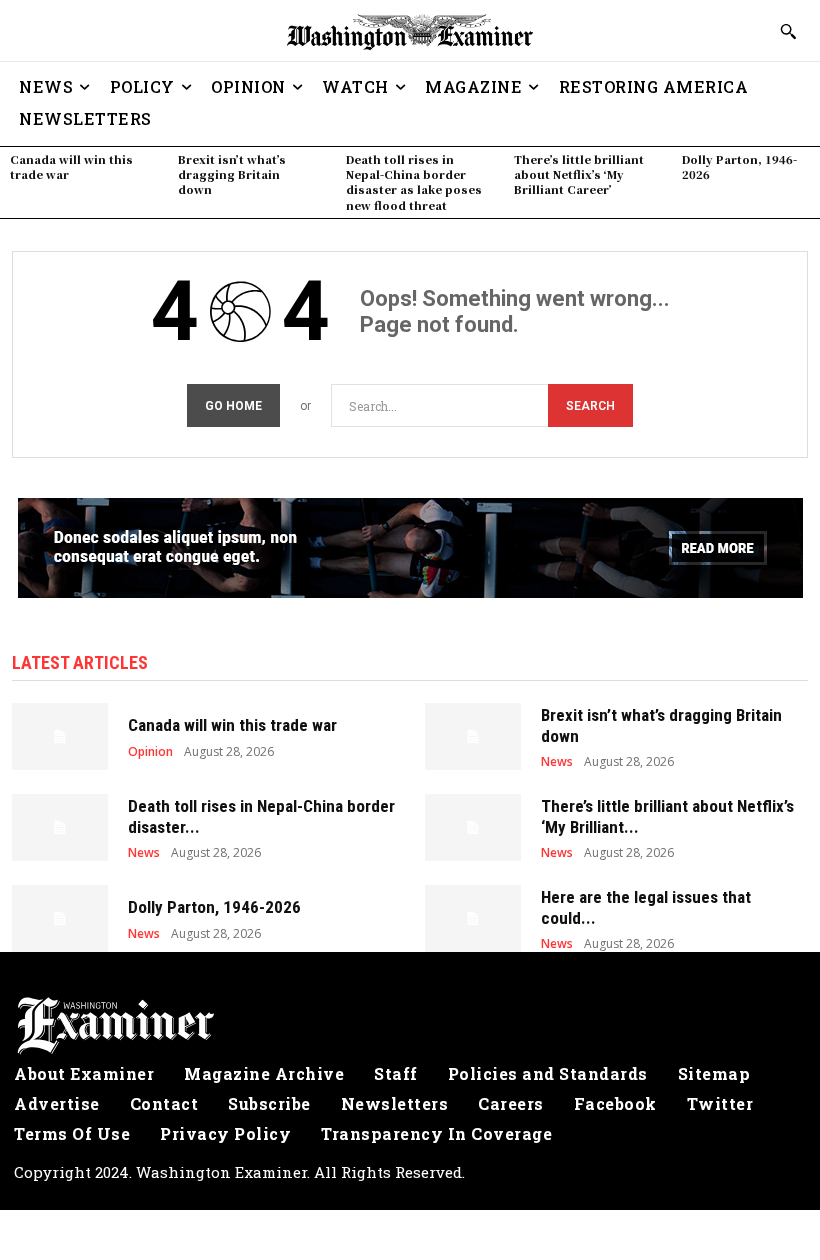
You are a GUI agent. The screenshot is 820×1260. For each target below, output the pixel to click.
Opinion (150, 752)
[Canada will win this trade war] (60, 736)
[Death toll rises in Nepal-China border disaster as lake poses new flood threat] (60, 827)
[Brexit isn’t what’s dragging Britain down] (473, 736)
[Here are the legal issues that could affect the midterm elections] (473, 918)
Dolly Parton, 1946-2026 (739, 166)
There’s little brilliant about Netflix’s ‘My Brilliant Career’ (579, 174)
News (557, 762)
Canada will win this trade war (71, 166)
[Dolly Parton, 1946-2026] (60, 918)
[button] (788, 31)
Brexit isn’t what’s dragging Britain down (232, 174)
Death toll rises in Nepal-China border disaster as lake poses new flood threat (414, 182)
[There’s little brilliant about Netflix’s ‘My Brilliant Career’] (473, 827)
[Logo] (410, 1026)
